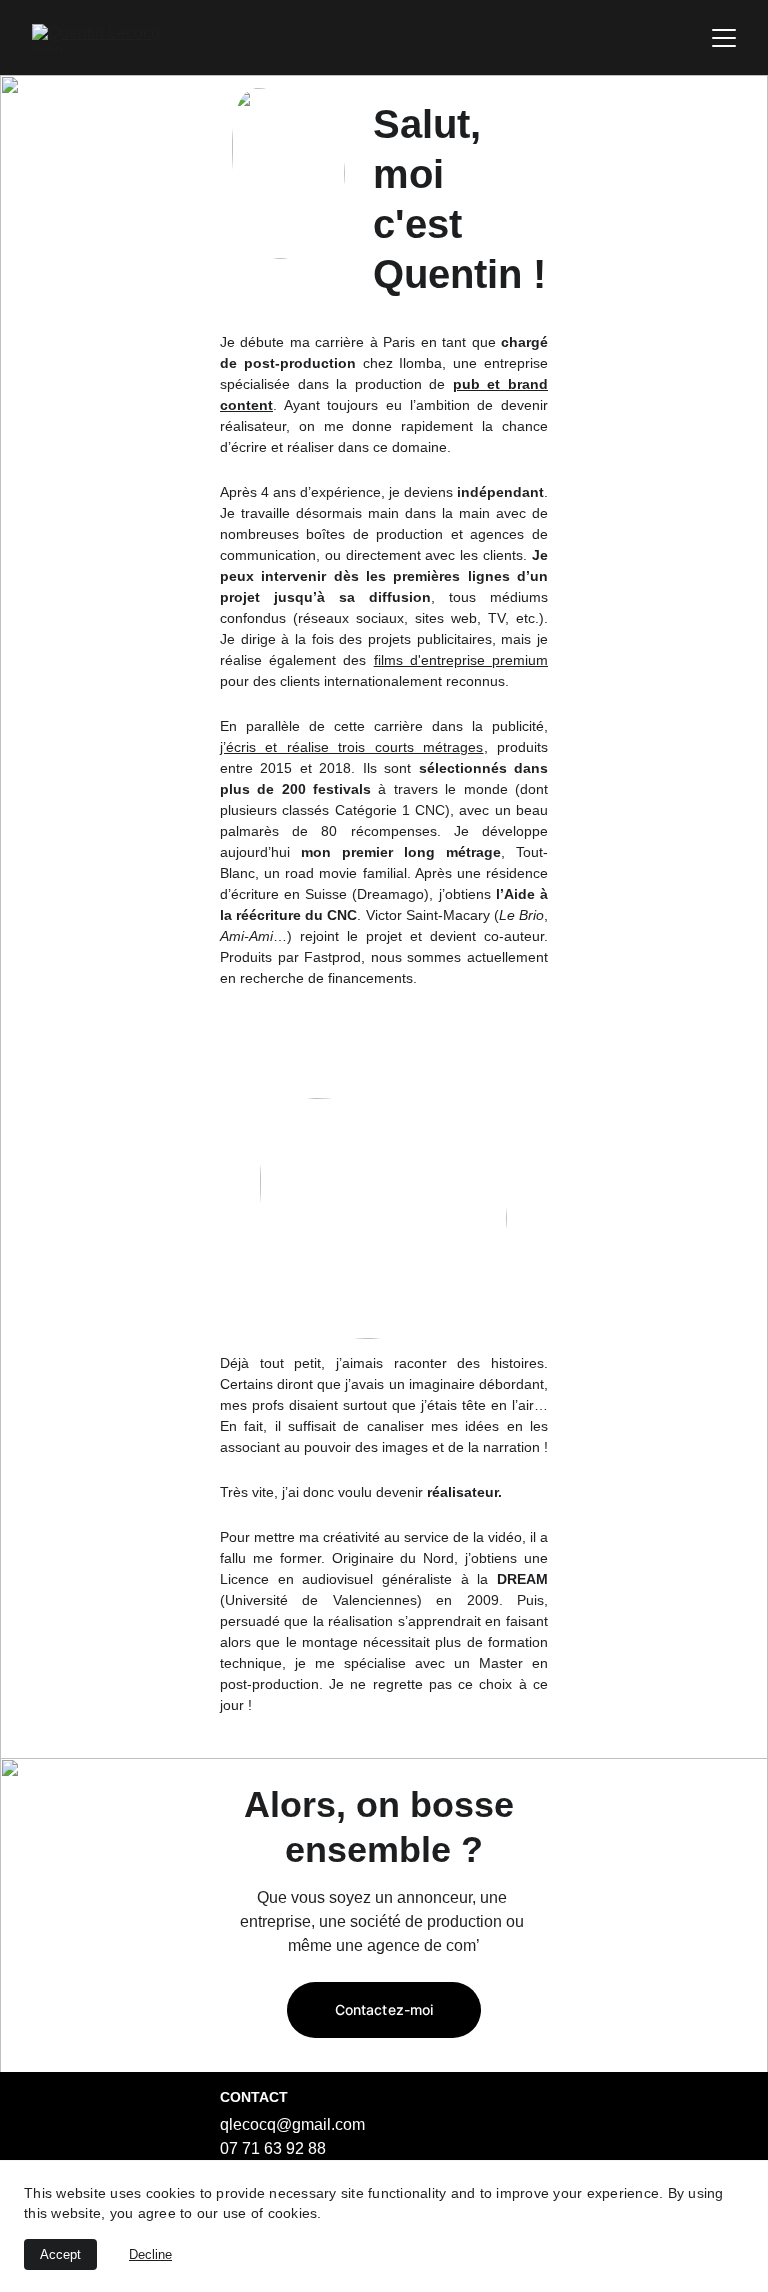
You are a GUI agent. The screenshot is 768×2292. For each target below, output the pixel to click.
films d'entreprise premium (461, 660)
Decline (150, 2254)
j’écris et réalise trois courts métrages (352, 747)
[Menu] (724, 38)
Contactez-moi (384, 2009)
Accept (60, 2254)
